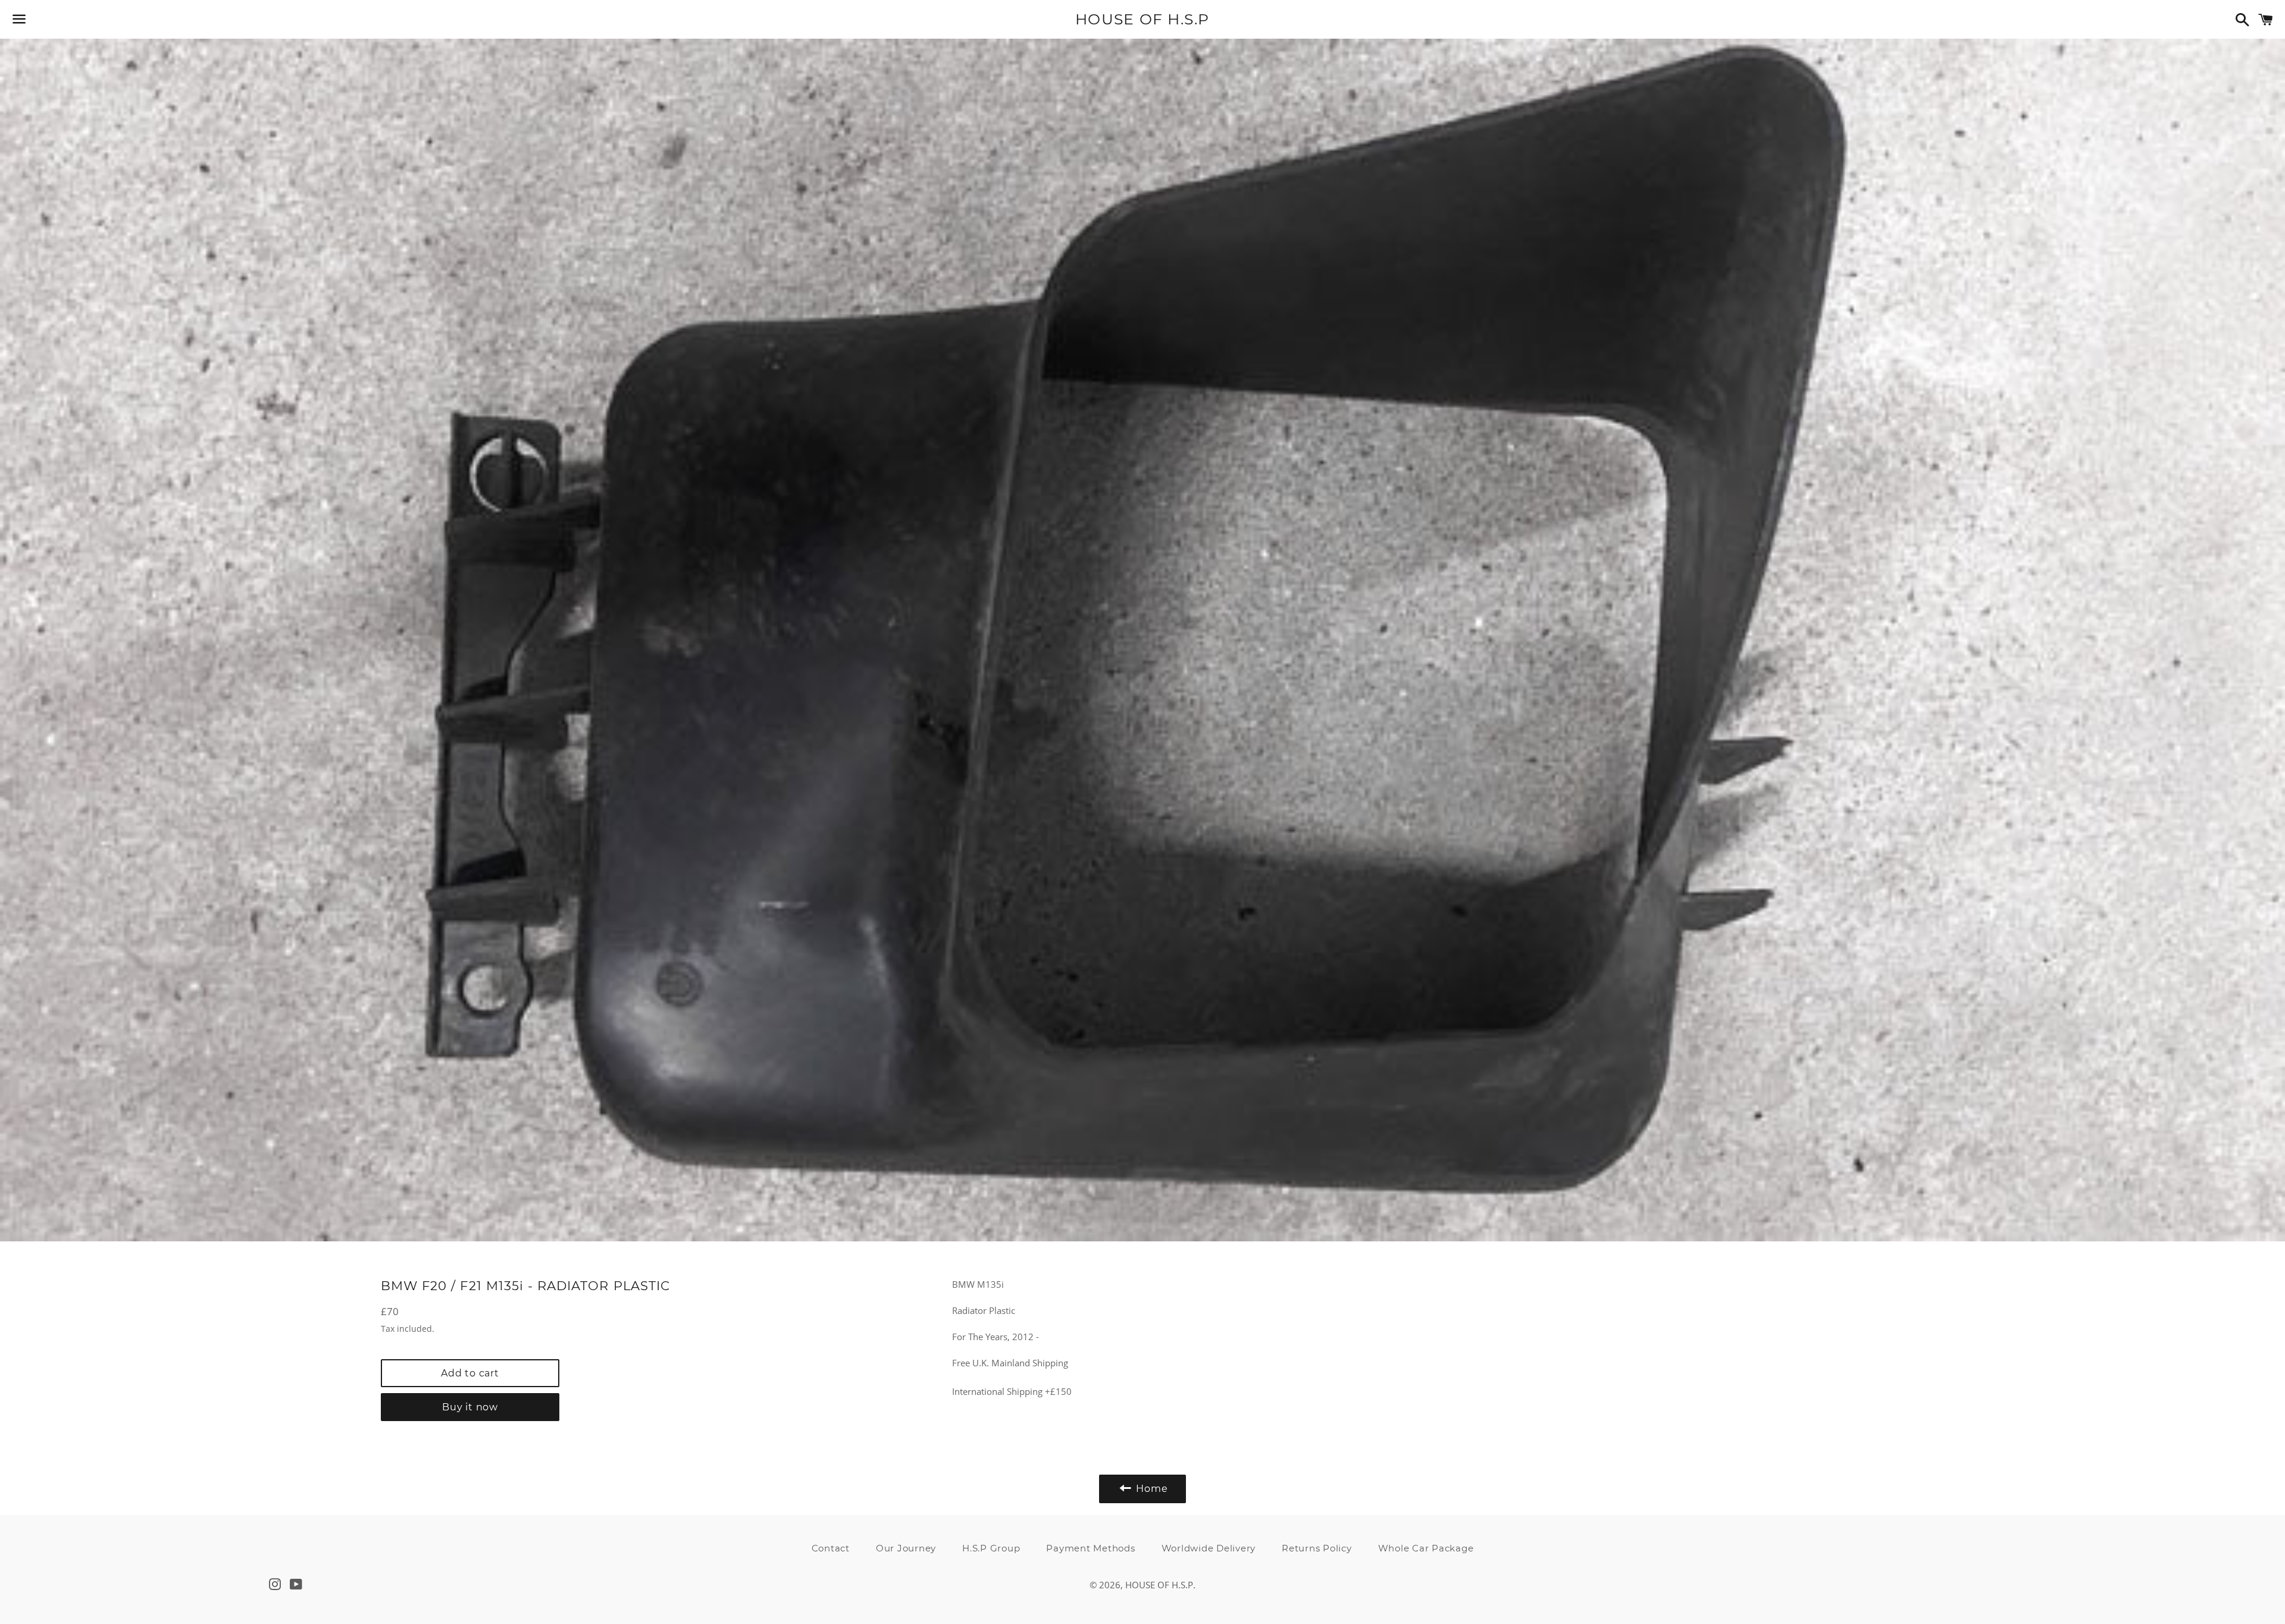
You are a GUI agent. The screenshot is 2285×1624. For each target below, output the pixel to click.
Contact (831, 1548)
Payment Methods (1090, 1548)
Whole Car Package (1426, 1548)
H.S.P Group (991, 1548)
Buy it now (470, 1407)
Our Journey (906, 1548)
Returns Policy (1317, 1548)
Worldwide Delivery (1209, 1548)
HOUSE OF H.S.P (1142, 19)
